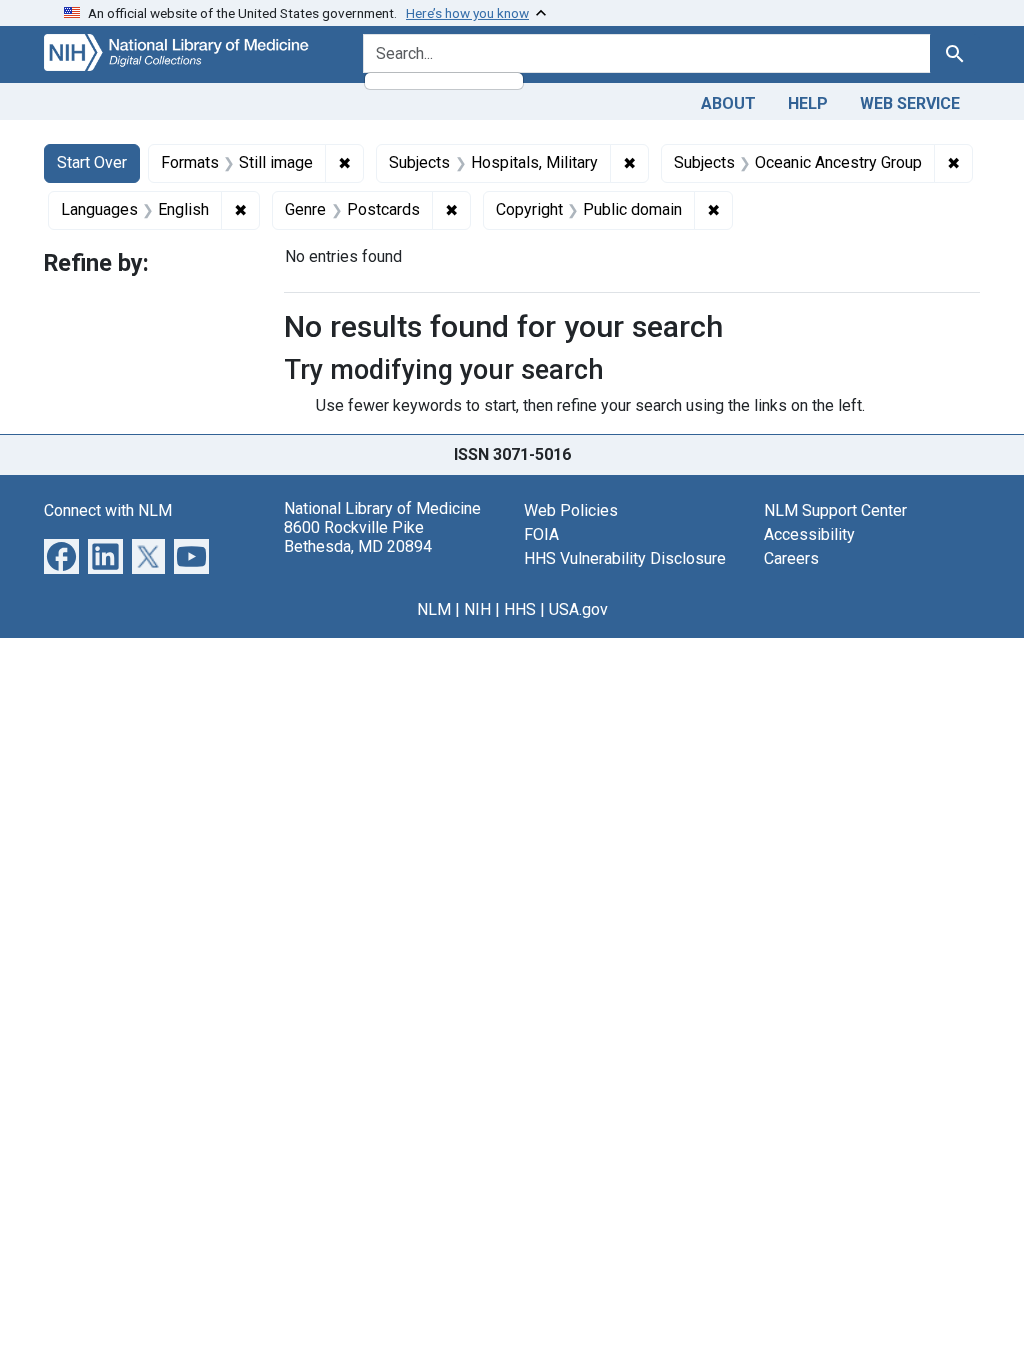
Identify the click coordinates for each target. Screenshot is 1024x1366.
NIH (477, 609)
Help (808, 103)
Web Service (910, 103)
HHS (520, 609)
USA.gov (578, 609)
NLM (434, 609)
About (728, 103)
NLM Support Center (835, 510)
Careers (791, 558)
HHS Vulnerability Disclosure (625, 558)
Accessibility (809, 534)
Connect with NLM (108, 510)
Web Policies (571, 510)
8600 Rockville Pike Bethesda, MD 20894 (358, 537)
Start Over (92, 162)
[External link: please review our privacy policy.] (61, 555)
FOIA (541, 534)
